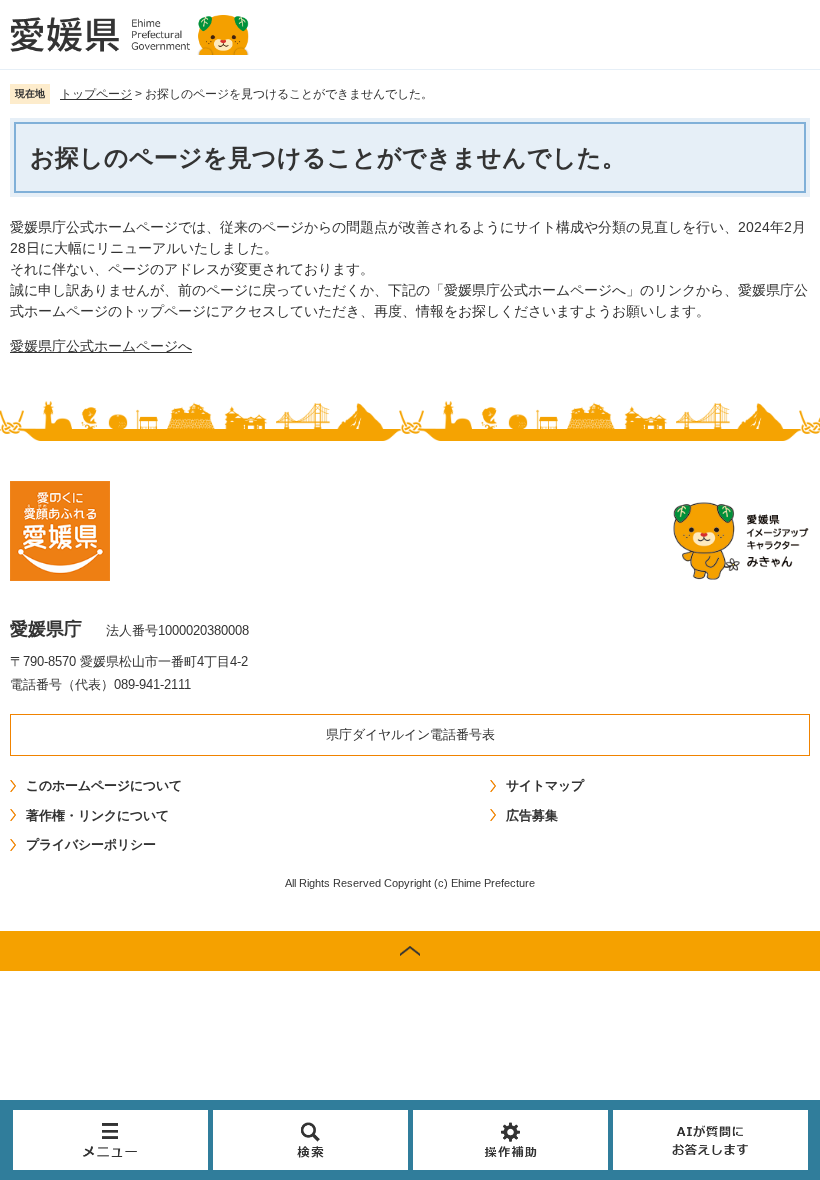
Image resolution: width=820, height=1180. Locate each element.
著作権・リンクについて (97, 815)
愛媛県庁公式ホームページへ (101, 346)
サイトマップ (545, 785)
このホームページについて (104, 785)
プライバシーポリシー (91, 844)
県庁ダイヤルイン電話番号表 (410, 734)
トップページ (96, 94)
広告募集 (532, 815)
